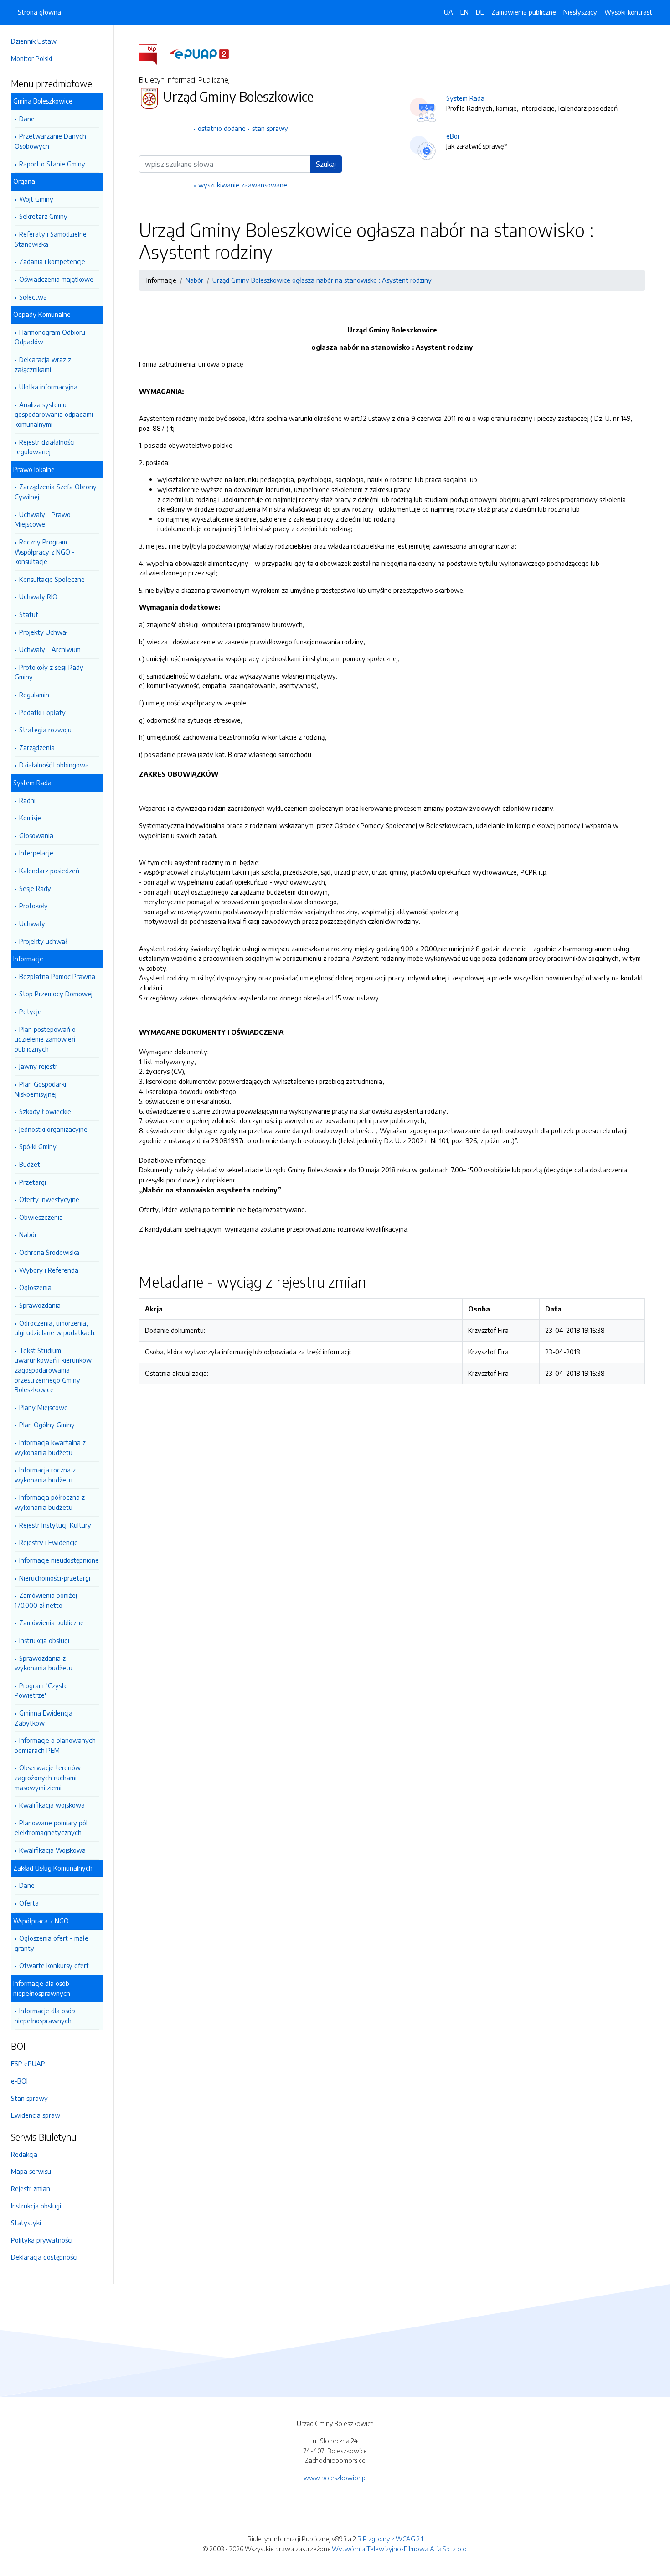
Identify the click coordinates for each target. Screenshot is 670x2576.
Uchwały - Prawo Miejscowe (43, 519)
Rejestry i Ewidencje (49, 1542)
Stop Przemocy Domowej (56, 994)
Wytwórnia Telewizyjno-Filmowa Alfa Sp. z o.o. (400, 2549)
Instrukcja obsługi (44, 1640)
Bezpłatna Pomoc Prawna (57, 976)
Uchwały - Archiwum (50, 649)
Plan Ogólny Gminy (47, 1425)
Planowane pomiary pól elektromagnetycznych (51, 1828)
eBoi (453, 136)
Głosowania (36, 835)
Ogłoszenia (35, 1287)
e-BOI (19, 2081)
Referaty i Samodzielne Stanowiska (51, 239)
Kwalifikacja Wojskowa (52, 1850)
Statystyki (26, 2223)
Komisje (30, 818)
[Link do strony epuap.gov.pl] (199, 53)
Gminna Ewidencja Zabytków (44, 1718)
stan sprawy (270, 128)
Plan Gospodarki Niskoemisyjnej (40, 1089)
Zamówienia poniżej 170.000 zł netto (46, 1600)
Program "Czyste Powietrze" (41, 1690)
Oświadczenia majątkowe (56, 279)
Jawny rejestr (38, 1066)
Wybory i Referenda (49, 1270)
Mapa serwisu (31, 2171)
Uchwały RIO (38, 596)
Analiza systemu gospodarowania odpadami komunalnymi (54, 414)
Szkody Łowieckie (45, 1111)
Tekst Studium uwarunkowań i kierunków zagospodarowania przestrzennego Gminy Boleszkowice (53, 1370)
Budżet (30, 1164)
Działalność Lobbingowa (54, 765)
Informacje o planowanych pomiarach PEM (55, 1745)
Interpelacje (36, 853)
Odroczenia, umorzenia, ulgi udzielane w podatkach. (55, 1328)
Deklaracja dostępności (44, 2257)
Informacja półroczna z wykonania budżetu (50, 1502)
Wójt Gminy (36, 199)
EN (464, 12)
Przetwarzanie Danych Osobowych (50, 141)
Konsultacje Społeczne (52, 579)
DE (480, 12)
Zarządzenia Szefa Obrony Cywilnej (56, 492)
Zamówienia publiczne (52, 1622)
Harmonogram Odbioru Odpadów (50, 337)
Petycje (30, 1011)
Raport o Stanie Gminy (52, 164)
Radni (27, 800)
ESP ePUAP (28, 2063)
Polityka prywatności (42, 2240)
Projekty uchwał (43, 941)
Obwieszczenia (41, 1217)
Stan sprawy (29, 2098)
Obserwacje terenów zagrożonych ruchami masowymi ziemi (48, 1777)
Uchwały (32, 923)
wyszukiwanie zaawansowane (243, 185)
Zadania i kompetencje (52, 261)
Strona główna (39, 12)
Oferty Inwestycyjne (49, 1199)
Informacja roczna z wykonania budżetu (45, 1475)
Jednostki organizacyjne (53, 1129)
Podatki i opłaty (42, 712)
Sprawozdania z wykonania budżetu (44, 1663)
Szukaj (326, 164)
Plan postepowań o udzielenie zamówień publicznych (45, 1039)
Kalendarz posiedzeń (49, 871)
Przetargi (33, 1182)
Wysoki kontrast (628, 12)
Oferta (29, 1903)
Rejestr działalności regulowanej (45, 447)
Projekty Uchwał (44, 632)
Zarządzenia (37, 747)
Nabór (28, 1234)
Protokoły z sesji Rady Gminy (49, 672)
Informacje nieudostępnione (59, 1560)
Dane (27, 119)
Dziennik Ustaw (34, 41)
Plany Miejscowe (44, 1407)
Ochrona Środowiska (49, 1252)
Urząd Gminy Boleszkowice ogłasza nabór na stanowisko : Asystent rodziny (322, 280)
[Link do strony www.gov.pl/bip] (153, 53)
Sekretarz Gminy (43, 216)
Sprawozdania (40, 1305)
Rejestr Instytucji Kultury (55, 1525)
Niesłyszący (580, 12)
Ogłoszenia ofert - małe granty (52, 1943)
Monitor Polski (31, 58)
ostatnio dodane (222, 128)
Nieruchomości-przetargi (55, 1578)
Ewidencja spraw (36, 2115)
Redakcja (24, 2154)
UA (448, 12)
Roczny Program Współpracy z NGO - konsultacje (45, 552)
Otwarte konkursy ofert (54, 1965)
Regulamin (34, 695)
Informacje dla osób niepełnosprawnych (45, 2016)
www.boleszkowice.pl (335, 2478)
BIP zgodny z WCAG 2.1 (390, 2539)
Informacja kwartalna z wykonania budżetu (50, 1447)
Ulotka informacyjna (48, 387)
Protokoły (33, 906)
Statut (29, 614)
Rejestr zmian (31, 2188)
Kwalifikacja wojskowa (52, 1805)
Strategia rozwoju (45, 730)
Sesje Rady (35, 888)
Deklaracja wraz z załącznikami (43, 364)
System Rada (465, 98)
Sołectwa (33, 297)
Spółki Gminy (38, 1146)
